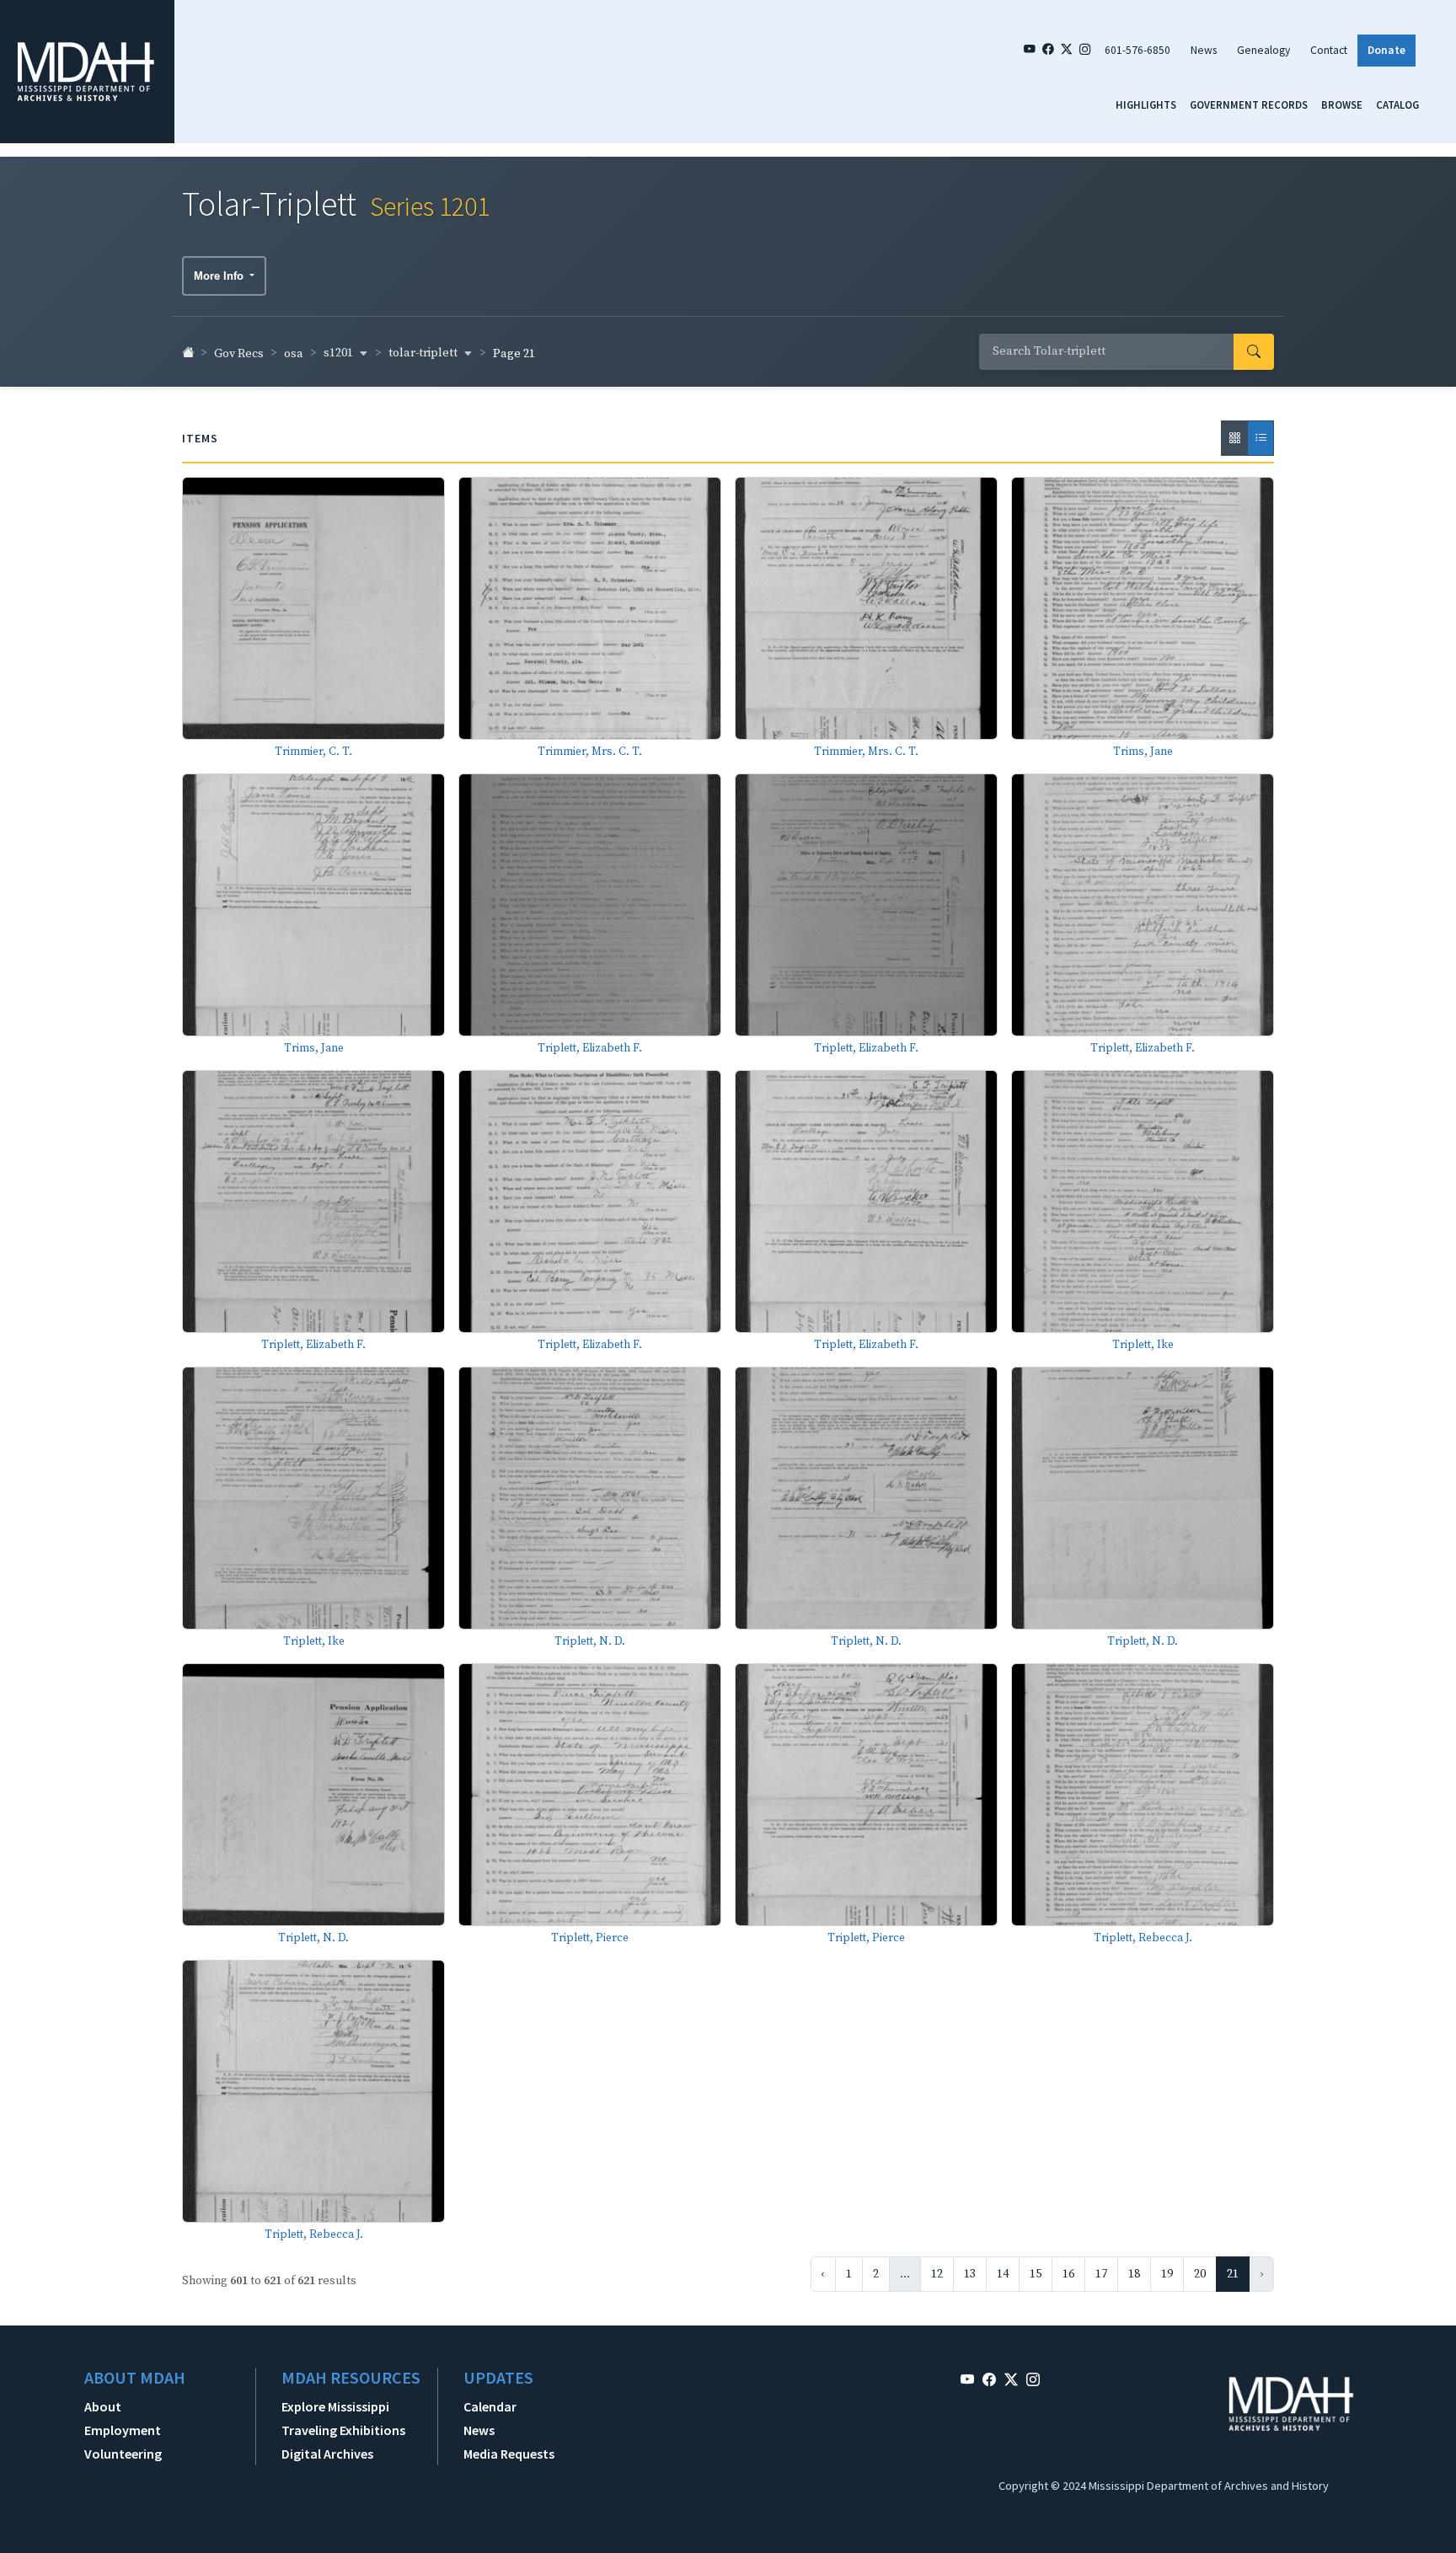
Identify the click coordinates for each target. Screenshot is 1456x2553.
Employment (123, 2430)
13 (970, 2274)
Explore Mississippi (335, 2406)
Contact (1329, 50)
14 (1003, 2274)
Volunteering (123, 2454)
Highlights (1146, 104)
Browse (1342, 104)
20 (1200, 2274)
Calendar (490, 2406)
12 (937, 2274)
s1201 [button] (340, 353)
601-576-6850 (1137, 50)
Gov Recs (239, 354)
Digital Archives (327, 2454)
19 (1167, 2274)
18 (1134, 2274)
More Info (220, 276)
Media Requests (509, 2454)
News (1204, 50)
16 (1068, 2274)
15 (1036, 2274)
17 (1101, 2274)
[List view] (1261, 438)
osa (294, 354)
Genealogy (1263, 50)
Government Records (1249, 104)
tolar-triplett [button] (424, 353)
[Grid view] (1234, 438)
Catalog (1397, 104)
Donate (1386, 50)
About (103, 2406)
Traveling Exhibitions (343, 2430)
